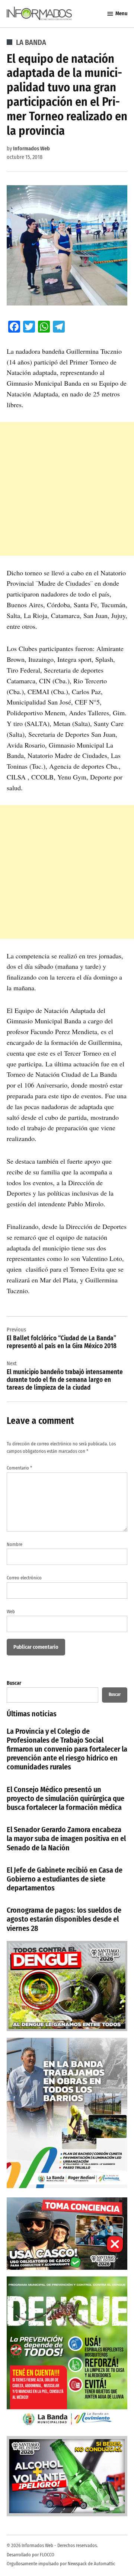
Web (11, 1611)
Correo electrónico (24, 1578)
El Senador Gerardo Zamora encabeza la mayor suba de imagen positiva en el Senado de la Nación (66, 1838)
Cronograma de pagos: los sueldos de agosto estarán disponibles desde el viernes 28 (64, 1919)
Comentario (19, 1468)
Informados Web (31, 149)
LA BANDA (31, 42)
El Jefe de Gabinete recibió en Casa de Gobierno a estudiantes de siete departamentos (65, 1879)
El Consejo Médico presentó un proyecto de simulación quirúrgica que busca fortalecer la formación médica (66, 1798)
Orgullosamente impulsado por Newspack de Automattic (61, 2564)
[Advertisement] (67, 489)
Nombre (15, 1544)
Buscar (14, 1683)
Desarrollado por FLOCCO (31, 2555)
